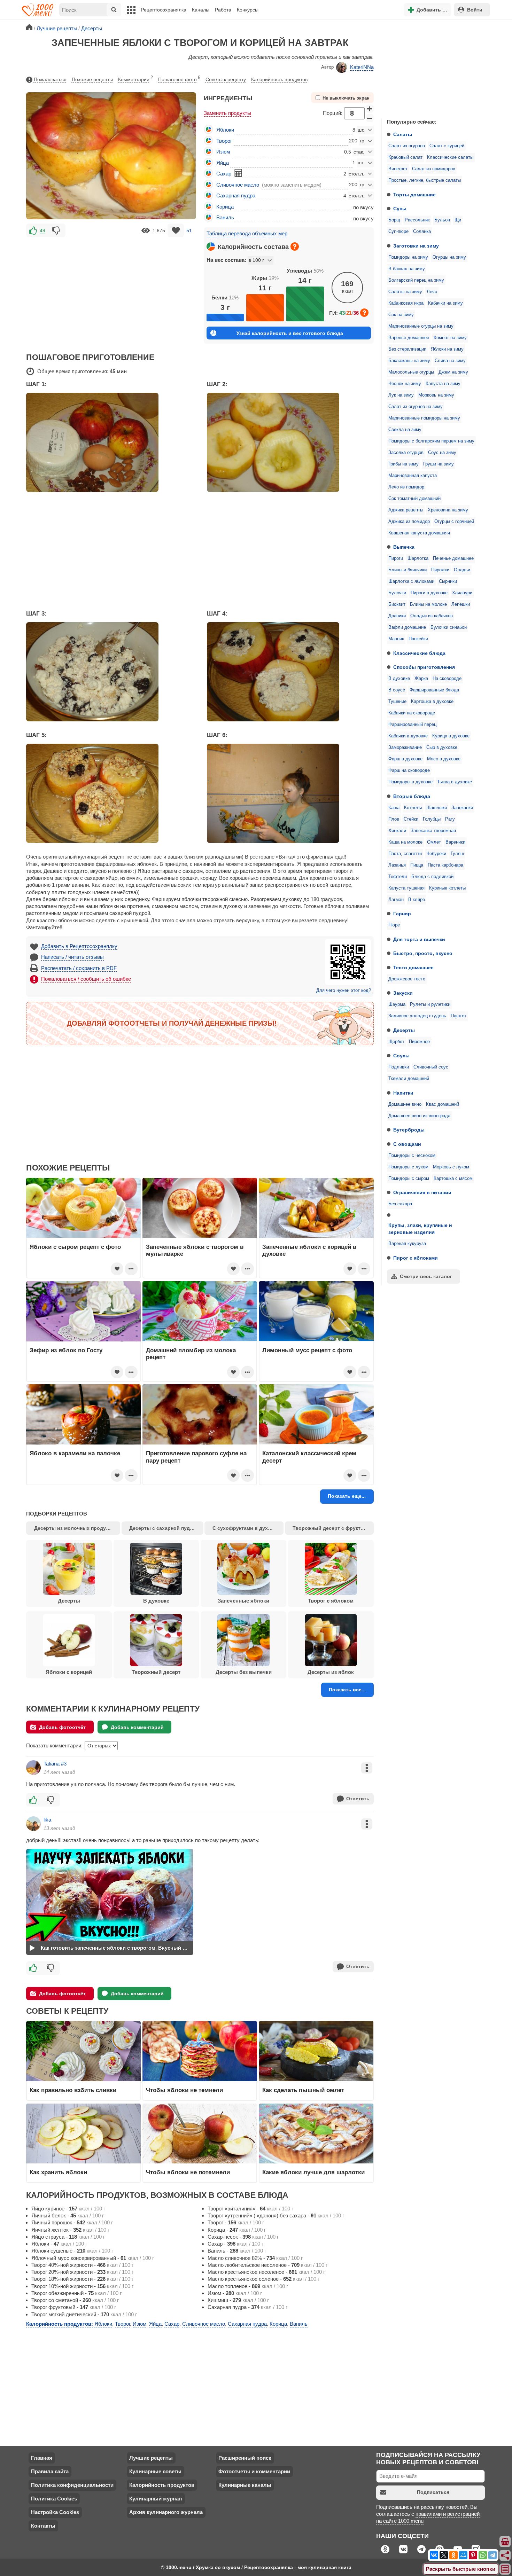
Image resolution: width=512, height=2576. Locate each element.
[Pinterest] (473, 2555)
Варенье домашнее (409, 338)
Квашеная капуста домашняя (419, 533)
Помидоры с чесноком (412, 1156)
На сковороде (447, 679)
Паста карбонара (445, 865)
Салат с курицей (447, 146)
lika (47, 1820)
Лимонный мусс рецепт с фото (307, 1350)
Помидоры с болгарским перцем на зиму (431, 441)
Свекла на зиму (405, 430)
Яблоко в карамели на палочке (75, 1453)
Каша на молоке (405, 842)
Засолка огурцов (406, 453)
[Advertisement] (434, 68)
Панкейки (418, 639)
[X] (444, 2555)
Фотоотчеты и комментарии (254, 2471)
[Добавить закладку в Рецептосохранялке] (176, 230)
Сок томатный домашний (414, 499)
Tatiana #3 (55, 1764)
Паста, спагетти (405, 854)
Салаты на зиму (405, 292)
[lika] (33, 1824)
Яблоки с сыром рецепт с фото (75, 1247)
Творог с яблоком (331, 1601)
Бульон (442, 220)
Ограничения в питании (422, 1192)
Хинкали (397, 831)
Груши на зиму (439, 464)
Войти (475, 10)
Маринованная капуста (413, 476)
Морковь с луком (451, 1167)
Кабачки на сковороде (412, 713)
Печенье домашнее (453, 558)
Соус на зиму (442, 453)
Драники (397, 616)
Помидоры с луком (408, 1167)
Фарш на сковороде (409, 770)
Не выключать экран (346, 98)
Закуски (403, 993)
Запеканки (462, 808)
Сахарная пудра (236, 195)
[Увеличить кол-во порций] (370, 109)
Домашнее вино (405, 1104)
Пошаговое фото (179, 79)
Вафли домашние (407, 627)
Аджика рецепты (406, 510)
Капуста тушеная (406, 888)
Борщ (394, 220)
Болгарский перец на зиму (416, 280)
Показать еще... (347, 1496)
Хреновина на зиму (448, 510)
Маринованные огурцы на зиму (421, 326)
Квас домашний (443, 1104)
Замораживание (405, 747)
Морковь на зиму (436, 395)
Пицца (417, 865)
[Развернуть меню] (505, 2569)
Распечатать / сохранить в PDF (79, 968)
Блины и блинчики (408, 570)
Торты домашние (414, 195)
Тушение (397, 702)
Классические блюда (419, 653)
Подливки (399, 1067)
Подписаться (433, 2492)
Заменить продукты (227, 113)
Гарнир (402, 914)
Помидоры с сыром (409, 1179)
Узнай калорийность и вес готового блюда (290, 333)
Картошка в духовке (432, 702)
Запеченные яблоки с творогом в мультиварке (195, 1250)
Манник (396, 639)
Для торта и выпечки (419, 939)
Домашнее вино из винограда (419, 1116)
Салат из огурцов (407, 146)
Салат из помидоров (434, 169)
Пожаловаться (50, 79)
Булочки (397, 593)
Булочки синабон (449, 627)
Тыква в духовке (455, 782)
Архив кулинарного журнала (166, 2512)
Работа (223, 10)
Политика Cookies (54, 2499)
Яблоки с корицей (69, 1672)
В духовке (399, 679)
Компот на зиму (450, 338)
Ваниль (225, 217)
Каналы (201, 10)
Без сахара (400, 1204)
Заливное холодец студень (417, 1016)
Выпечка (404, 547)
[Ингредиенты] (505, 2542)
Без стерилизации (407, 349)
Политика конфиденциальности (72, 2485)
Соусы (401, 1056)
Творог (224, 141)
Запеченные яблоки (243, 1601)
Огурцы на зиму (449, 257)
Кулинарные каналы (245, 2485)
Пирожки (440, 570)
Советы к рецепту (226, 79)
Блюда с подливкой (432, 877)
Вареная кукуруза (407, 1244)
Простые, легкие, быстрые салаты (425, 180)
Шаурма (397, 1004)
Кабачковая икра (406, 303)
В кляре (417, 900)
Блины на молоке (428, 604)
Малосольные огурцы (411, 372)
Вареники (455, 842)
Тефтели (398, 877)
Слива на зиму (450, 361)
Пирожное (419, 1042)
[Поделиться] (505, 2555)
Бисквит (397, 604)
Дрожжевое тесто (407, 979)
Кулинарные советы (155, 2471)
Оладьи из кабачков (432, 616)
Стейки (411, 819)
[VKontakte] (434, 2555)
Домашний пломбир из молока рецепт (191, 1354)
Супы (400, 209)
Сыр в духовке (442, 747)
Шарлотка (418, 558)
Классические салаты (450, 157)
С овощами (407, 1144)
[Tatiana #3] (33, 1768)
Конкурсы (248, 10)
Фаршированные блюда (434, 690)
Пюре (394, 925)
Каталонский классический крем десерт (309, 1457)
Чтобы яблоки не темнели (184, 2090)
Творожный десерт (156, 1672)
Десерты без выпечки (244, 1672)
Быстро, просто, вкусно (423, 953)
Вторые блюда (412, 796)
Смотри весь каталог (426, 1276)
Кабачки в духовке (408, 736)
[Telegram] (492, 2555)
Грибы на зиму (404, 464)
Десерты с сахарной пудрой (164, 1528)
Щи (458, 220)
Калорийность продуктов (279, 79)
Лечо (432, 292)
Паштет (459, 1016)
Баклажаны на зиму (409, 361)
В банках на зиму (407, 269)
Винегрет (398, 169)
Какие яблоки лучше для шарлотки (313, 2172)
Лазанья (397, 865)
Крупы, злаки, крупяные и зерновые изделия (420, 1229)
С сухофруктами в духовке (246, 1528)
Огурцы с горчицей (454, 522)
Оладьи (462, 570)
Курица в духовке (451, 736)
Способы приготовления (424, 667)
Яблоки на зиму (447, 349)
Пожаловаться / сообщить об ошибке (86, 979)
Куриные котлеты (447, 888)
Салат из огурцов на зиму (416, 407)
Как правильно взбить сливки (73, 2090)
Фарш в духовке (405, 759)
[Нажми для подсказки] (295, 246)
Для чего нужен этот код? (344, 991)
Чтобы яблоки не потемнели (188, 2172)
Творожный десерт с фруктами (331, 1528)
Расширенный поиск (245, 2458)
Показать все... (347, 1690)
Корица (225, 207)
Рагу (450, 819)
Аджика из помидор (409, 522)
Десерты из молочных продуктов (76, 1528)
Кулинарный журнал (156, 2499)
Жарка (421, 679)
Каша (394, 808)
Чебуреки (436, 854)
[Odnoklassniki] (453, 2555)
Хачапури (462, 593)
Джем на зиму (453, 372)
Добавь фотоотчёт (62, 1727)
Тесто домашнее (413, 968)
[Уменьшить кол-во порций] (370, 118)
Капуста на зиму (443, 384)
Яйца (223, 163)
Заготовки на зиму (416, 246)
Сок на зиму (401, 315)
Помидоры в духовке (410, 782)
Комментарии (135, 79)
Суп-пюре (398, 232)
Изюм (223, 152)
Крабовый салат (405, 157)
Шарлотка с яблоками (411, 581)
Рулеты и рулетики (430, 1004)
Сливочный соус (431, 1067)
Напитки (403, 1093)
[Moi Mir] (463, 2555)
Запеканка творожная (433, 831)
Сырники (448, 581)
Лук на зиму (401, 395)
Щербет (396, 1042)
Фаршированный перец (412, 725)
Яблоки (225, 130)
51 (189, 230)
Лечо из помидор (406, 487)
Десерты (404, 1030)
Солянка (422, 232)
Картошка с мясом (453, 1179)
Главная (42, 2458)
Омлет (434, 842)
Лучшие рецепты (151, 2458)
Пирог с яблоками (416, 1258)
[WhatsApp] (483, 2555)
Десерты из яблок (331, 1672)
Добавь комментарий (137, 1727)
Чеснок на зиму (405, 384)
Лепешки (461, 604)
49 (42, 230)
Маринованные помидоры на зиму (424, 418)
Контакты (43, 2526)
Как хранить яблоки (58, 2172)
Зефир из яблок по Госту (66, 1350)
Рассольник (417, 220)
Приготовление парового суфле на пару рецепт (196, 1457)
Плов (394, 819)
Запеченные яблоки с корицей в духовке (309, 1250)
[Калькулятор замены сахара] (238, 173)
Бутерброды (409, 1130)
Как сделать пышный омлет (303, 2090)
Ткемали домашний (409, 1079)
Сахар (224, 174)
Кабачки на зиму (445, 303)
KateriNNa (362, 67)
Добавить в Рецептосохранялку (79, 946)
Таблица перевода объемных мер (247, 233)
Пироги (396, 558)
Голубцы (432, 819)
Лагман (396, 900)
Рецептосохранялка (164, 10)
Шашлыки (437, 808)
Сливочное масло (238, 185)
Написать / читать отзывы (72, 957)
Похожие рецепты (92, 79)
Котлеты (413, 808)
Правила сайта (50, 2471)
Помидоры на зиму (408, 257)
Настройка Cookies (55, 2512)
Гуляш (457, 854)
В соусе (397, 690)
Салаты (403, 134)
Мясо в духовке (444, 759)
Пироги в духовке (429, 593)
